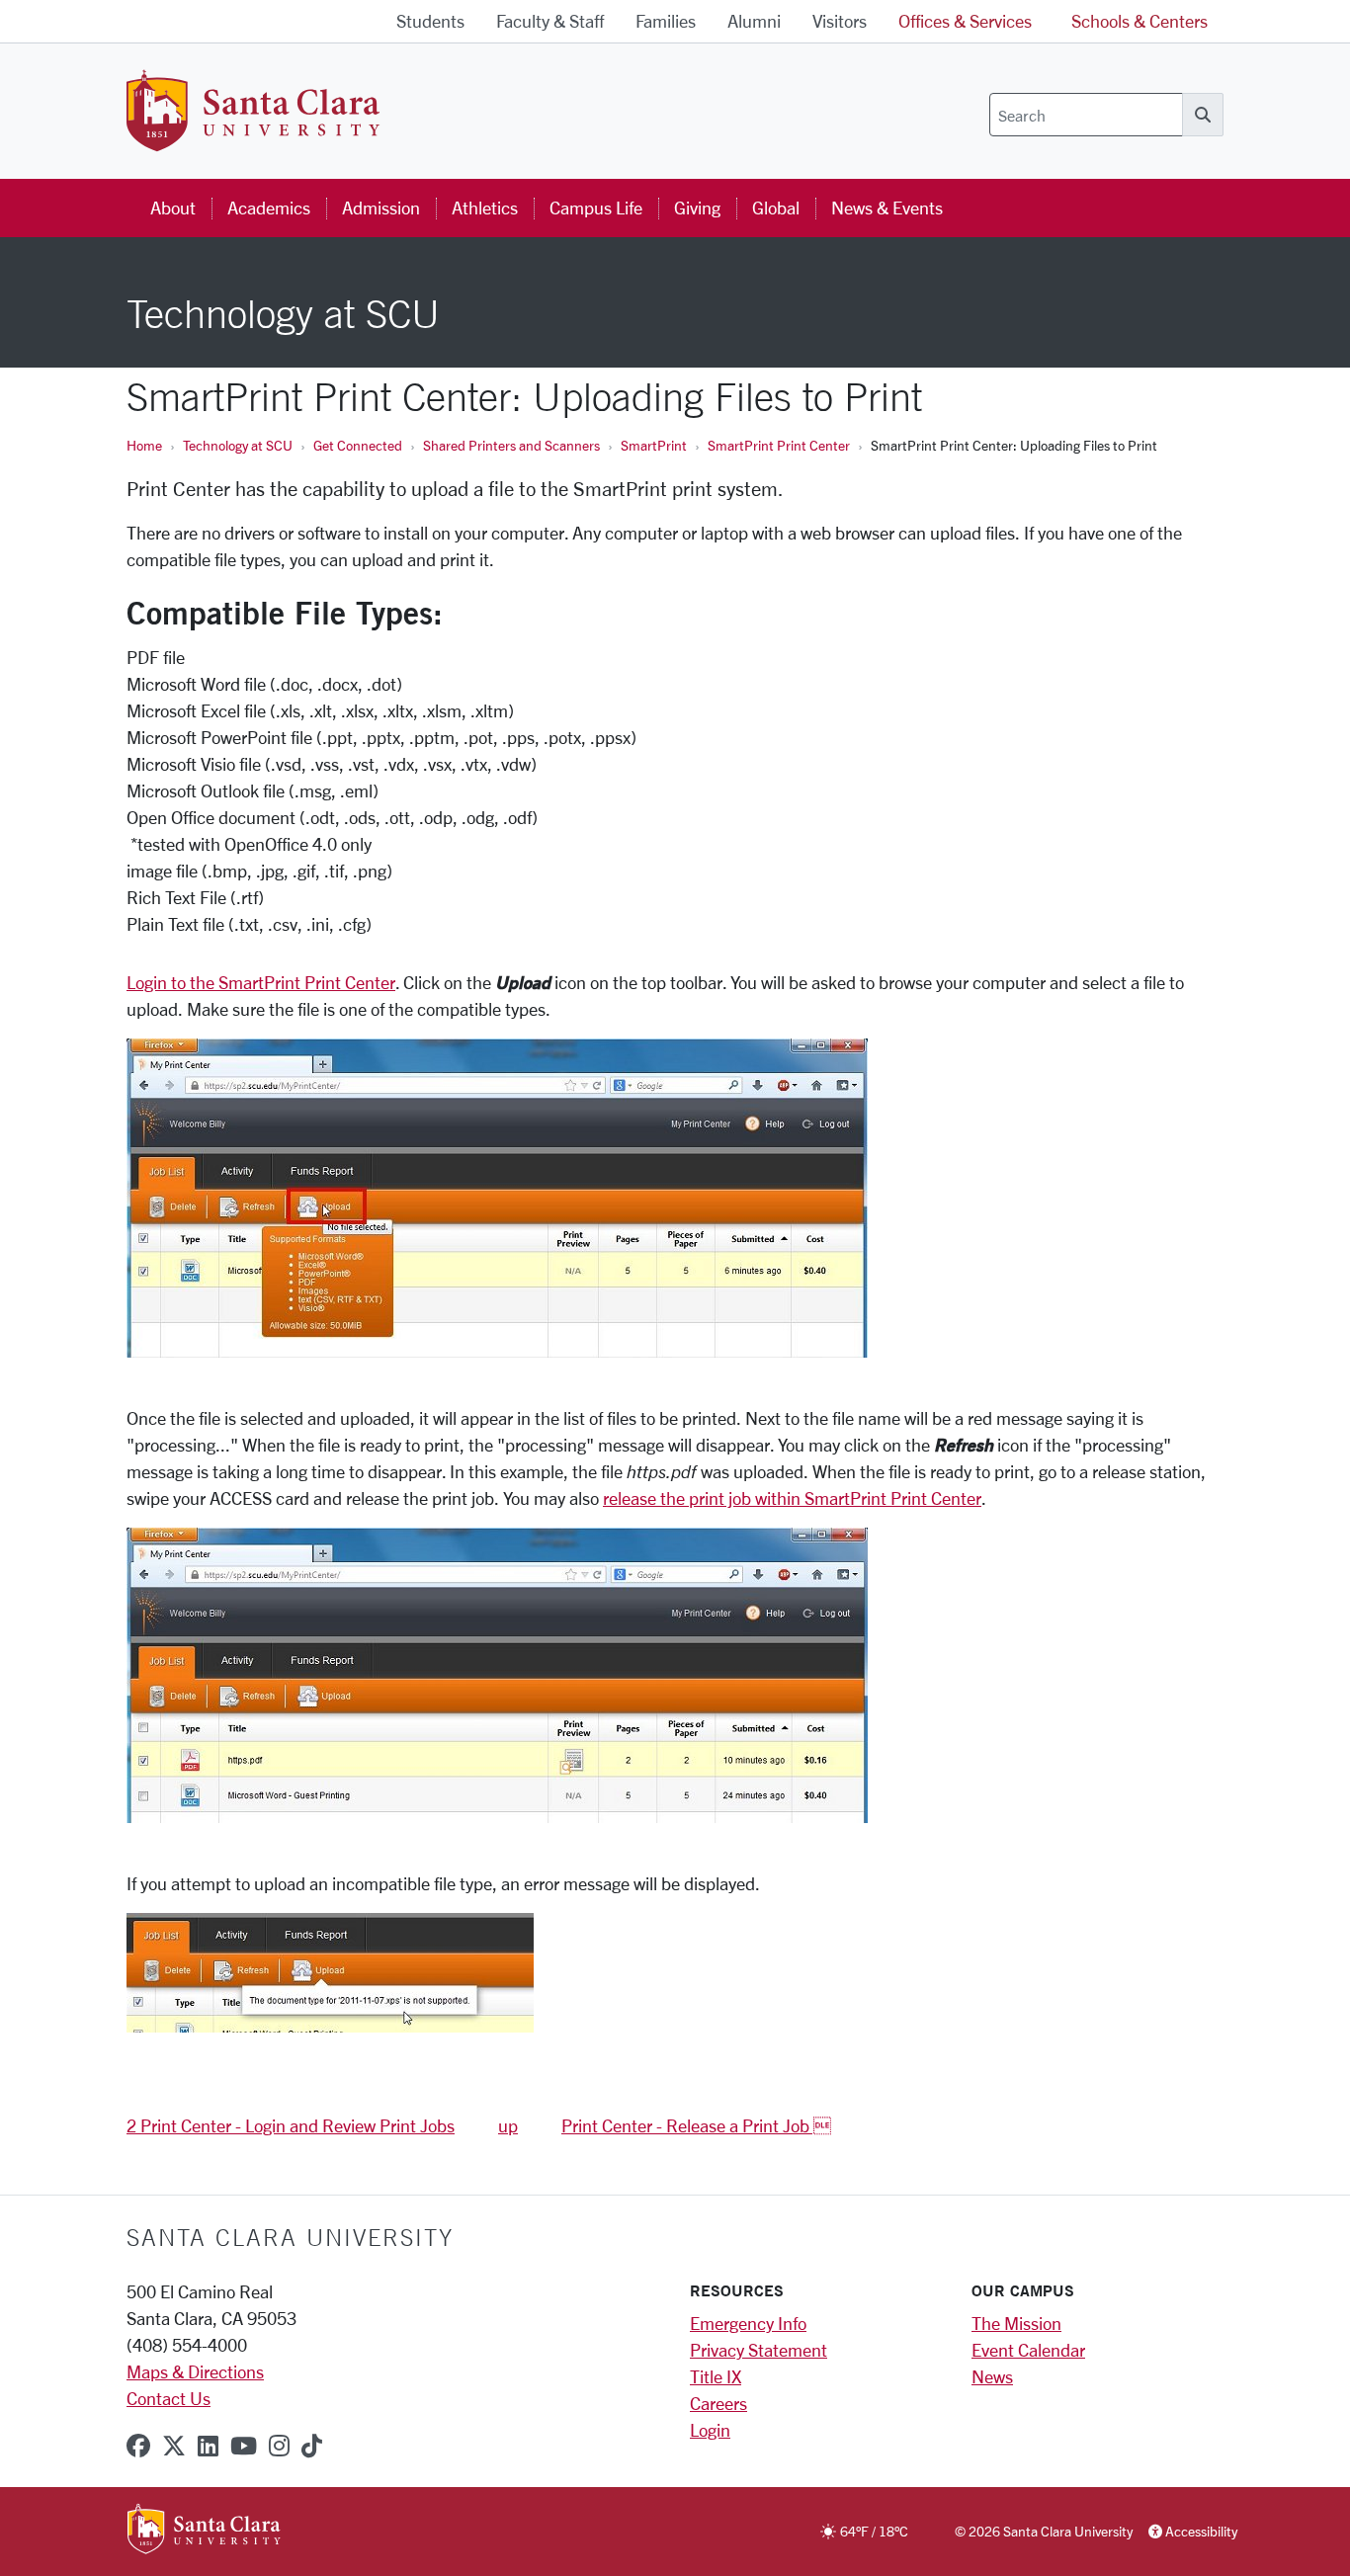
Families (666, 21)
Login (710, 2430)
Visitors (840, 21)
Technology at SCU (238, 445)
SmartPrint (654, 445)
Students (430, 21)
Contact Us (169, 2398)
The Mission (1016, 2323)
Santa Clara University (290, 2237)
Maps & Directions (195, 2371)
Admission (381, 208)
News (992, 2376)
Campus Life (596, 208)
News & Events (887, 208)
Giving (697, 208)
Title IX (716, 2376)
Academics (269, 208)
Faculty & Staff (550, 21)
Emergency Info (748, 2323)
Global (776, 208)
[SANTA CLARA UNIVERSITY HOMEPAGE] (204, 2531)
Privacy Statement (759, 2350)
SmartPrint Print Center (779, 445)
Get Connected (358, 445)
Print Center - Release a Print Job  (696, 2125)
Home (144, 445)
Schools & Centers (1139, 21)
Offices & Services (965, 21)
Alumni (754, 21)
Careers (718, 2403)
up (508, 2125)
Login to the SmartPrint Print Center (261, 982)
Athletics (485, 208)
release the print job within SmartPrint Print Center (792, 1498)
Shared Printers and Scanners (511, 445)
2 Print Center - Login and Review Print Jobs (291, 2125)
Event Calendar (1028, 2350)
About (173, 208)
